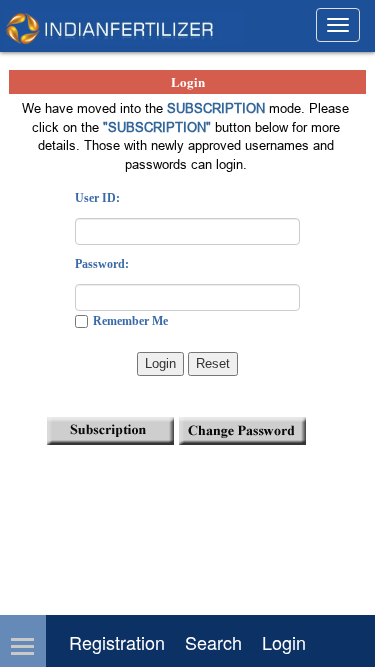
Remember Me (130, 321)
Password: (102, 264)
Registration (117, 642)
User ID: (97, 198)
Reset (213, 363)
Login (160, 363)
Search (213, 642)
